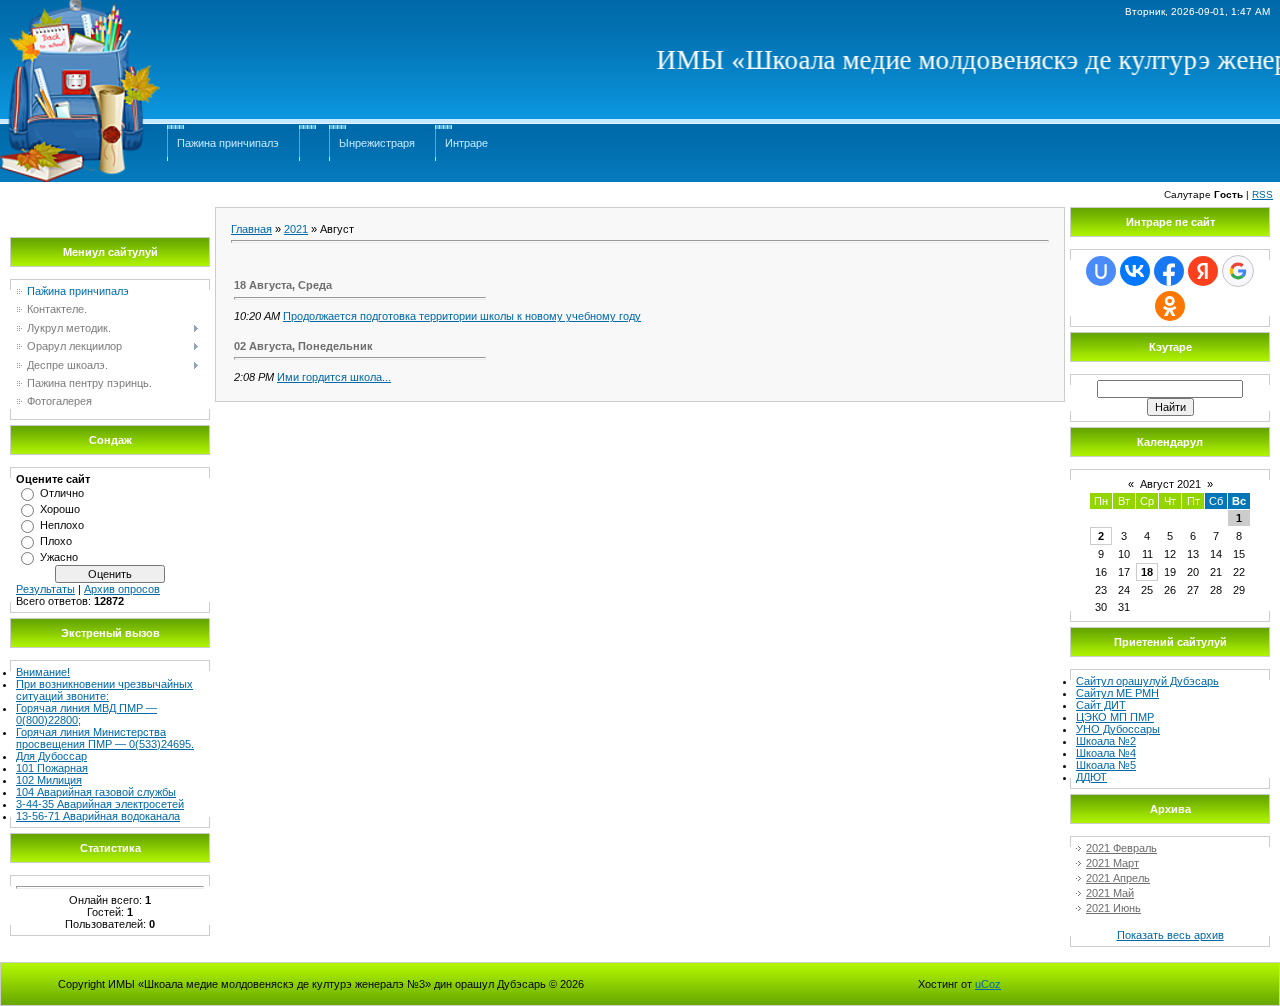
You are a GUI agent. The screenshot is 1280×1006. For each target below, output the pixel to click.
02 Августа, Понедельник (303, 346)
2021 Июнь (1113, 908)
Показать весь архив (1170, 935)
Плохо (56, 541)
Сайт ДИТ (1101, 705)
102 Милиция (49, 780)
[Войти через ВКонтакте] (1135, 271)
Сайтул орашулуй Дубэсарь (1147, 681)
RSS (1262, 194)
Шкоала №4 (1106, 753)
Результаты (45, 589)
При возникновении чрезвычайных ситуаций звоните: (104, 690)
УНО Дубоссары (1118, 729)
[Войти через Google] (1238, 271)
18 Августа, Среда (283, 285)
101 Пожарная (52, 768)
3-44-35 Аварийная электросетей (100, 804)
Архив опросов (122, 589)
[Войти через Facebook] (1169, 271)
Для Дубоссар (51, 756)
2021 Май (1110, 893)
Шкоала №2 (1106, 741)
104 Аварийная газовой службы (96, 792)
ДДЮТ (1091, 777)
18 (1147, 572)
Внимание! (43, 672)
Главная (251, 229)
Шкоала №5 (1106, 765)
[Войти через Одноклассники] (1170, 306)
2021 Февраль (1121, 848)
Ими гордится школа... (334, 377)
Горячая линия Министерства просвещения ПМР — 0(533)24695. (105, 738)
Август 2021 (1170, 484)
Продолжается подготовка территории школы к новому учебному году (462, 316)
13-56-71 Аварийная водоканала (98, 816)
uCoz (988, 984)
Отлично (62, 493)
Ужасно (59, 557)
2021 (296, 229)
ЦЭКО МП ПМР (1115, 717)
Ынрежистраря (377, 143)
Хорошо (60, 509)
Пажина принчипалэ (228, 143)
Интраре (466, 143)
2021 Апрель (1118, 878)
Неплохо (62, 525)
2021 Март (1112, 863)
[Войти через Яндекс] (1203, 271)
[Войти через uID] (1101, 271)
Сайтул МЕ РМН (1117, 693)
